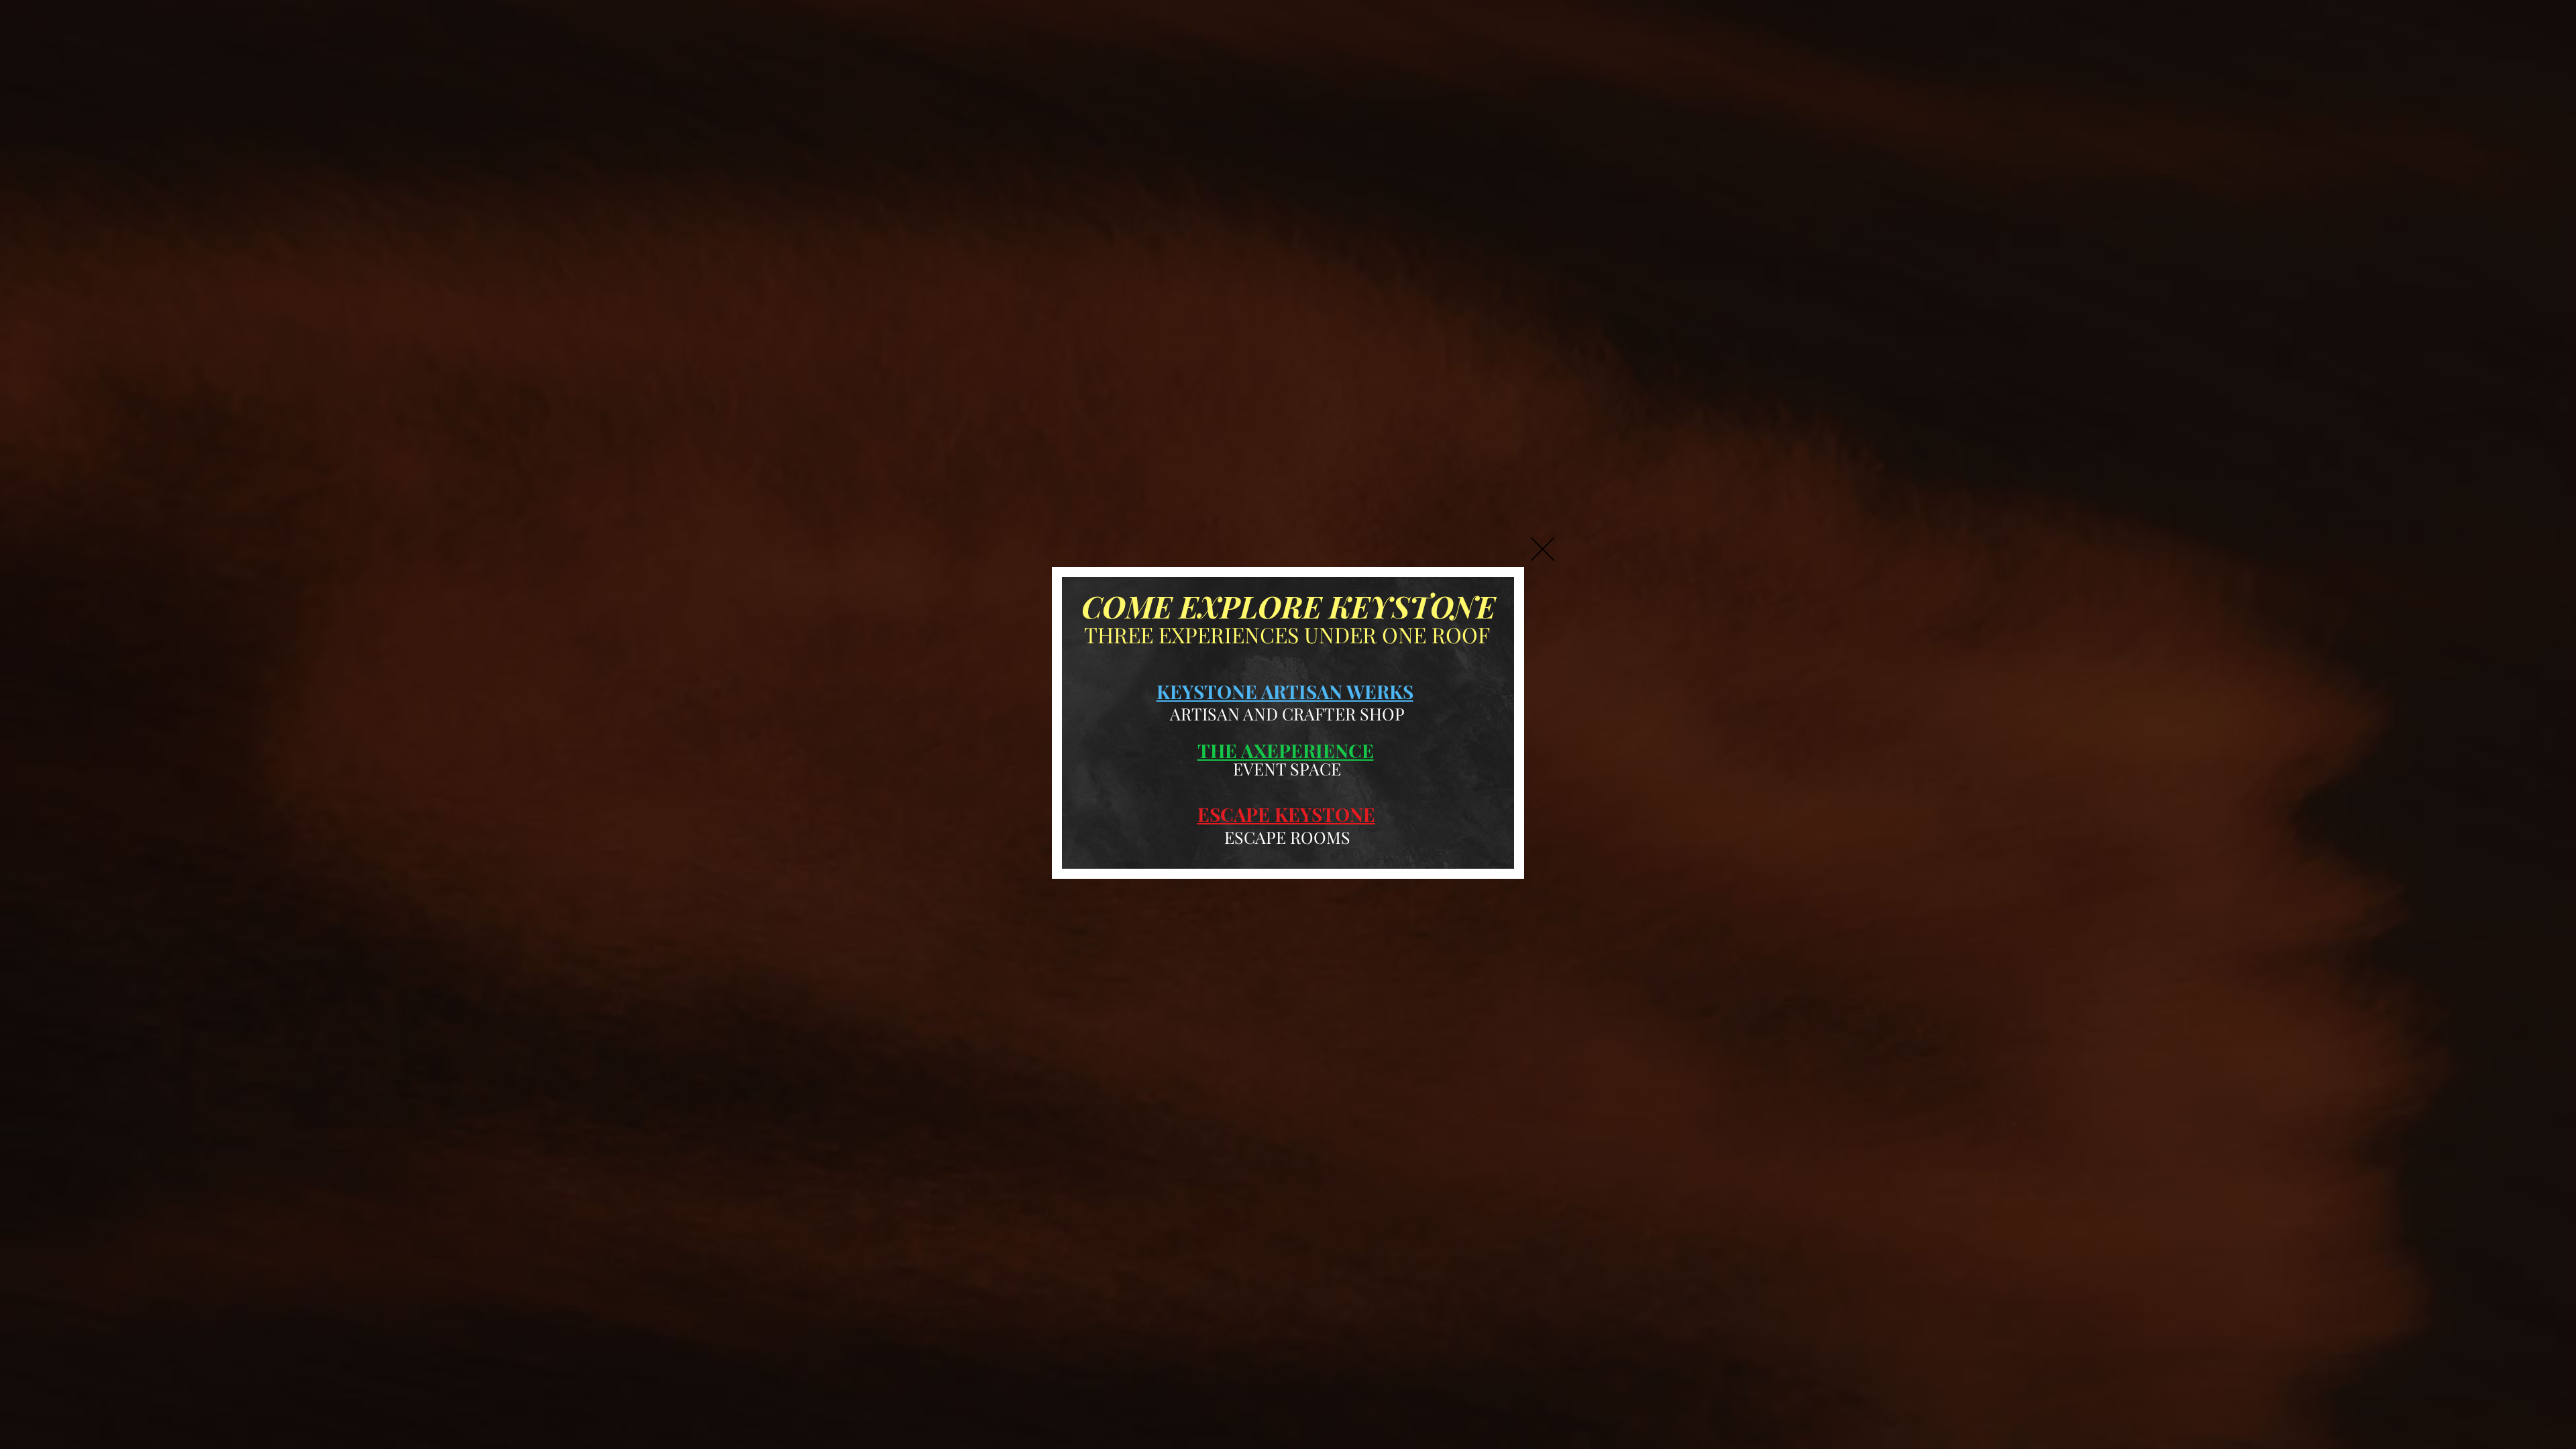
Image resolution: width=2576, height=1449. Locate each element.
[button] (1543, 549)
